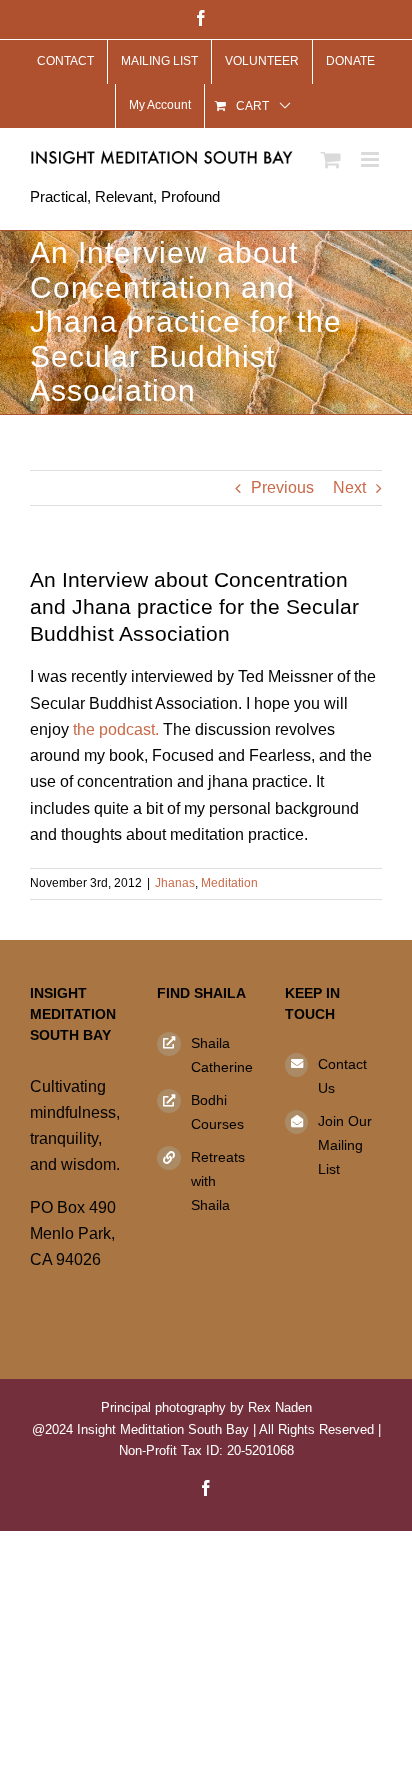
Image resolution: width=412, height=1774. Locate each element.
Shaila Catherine (222, 1055)
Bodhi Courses (217, 1112)
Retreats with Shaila (218, 1181)
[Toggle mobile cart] (331, 159)
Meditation (229, 883)
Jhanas (175, 883)
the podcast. (114, 729)
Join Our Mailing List (345, 1145)
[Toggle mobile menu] (371, 159)
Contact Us (342, 1076)
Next (349, 487)
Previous (282, 487)
